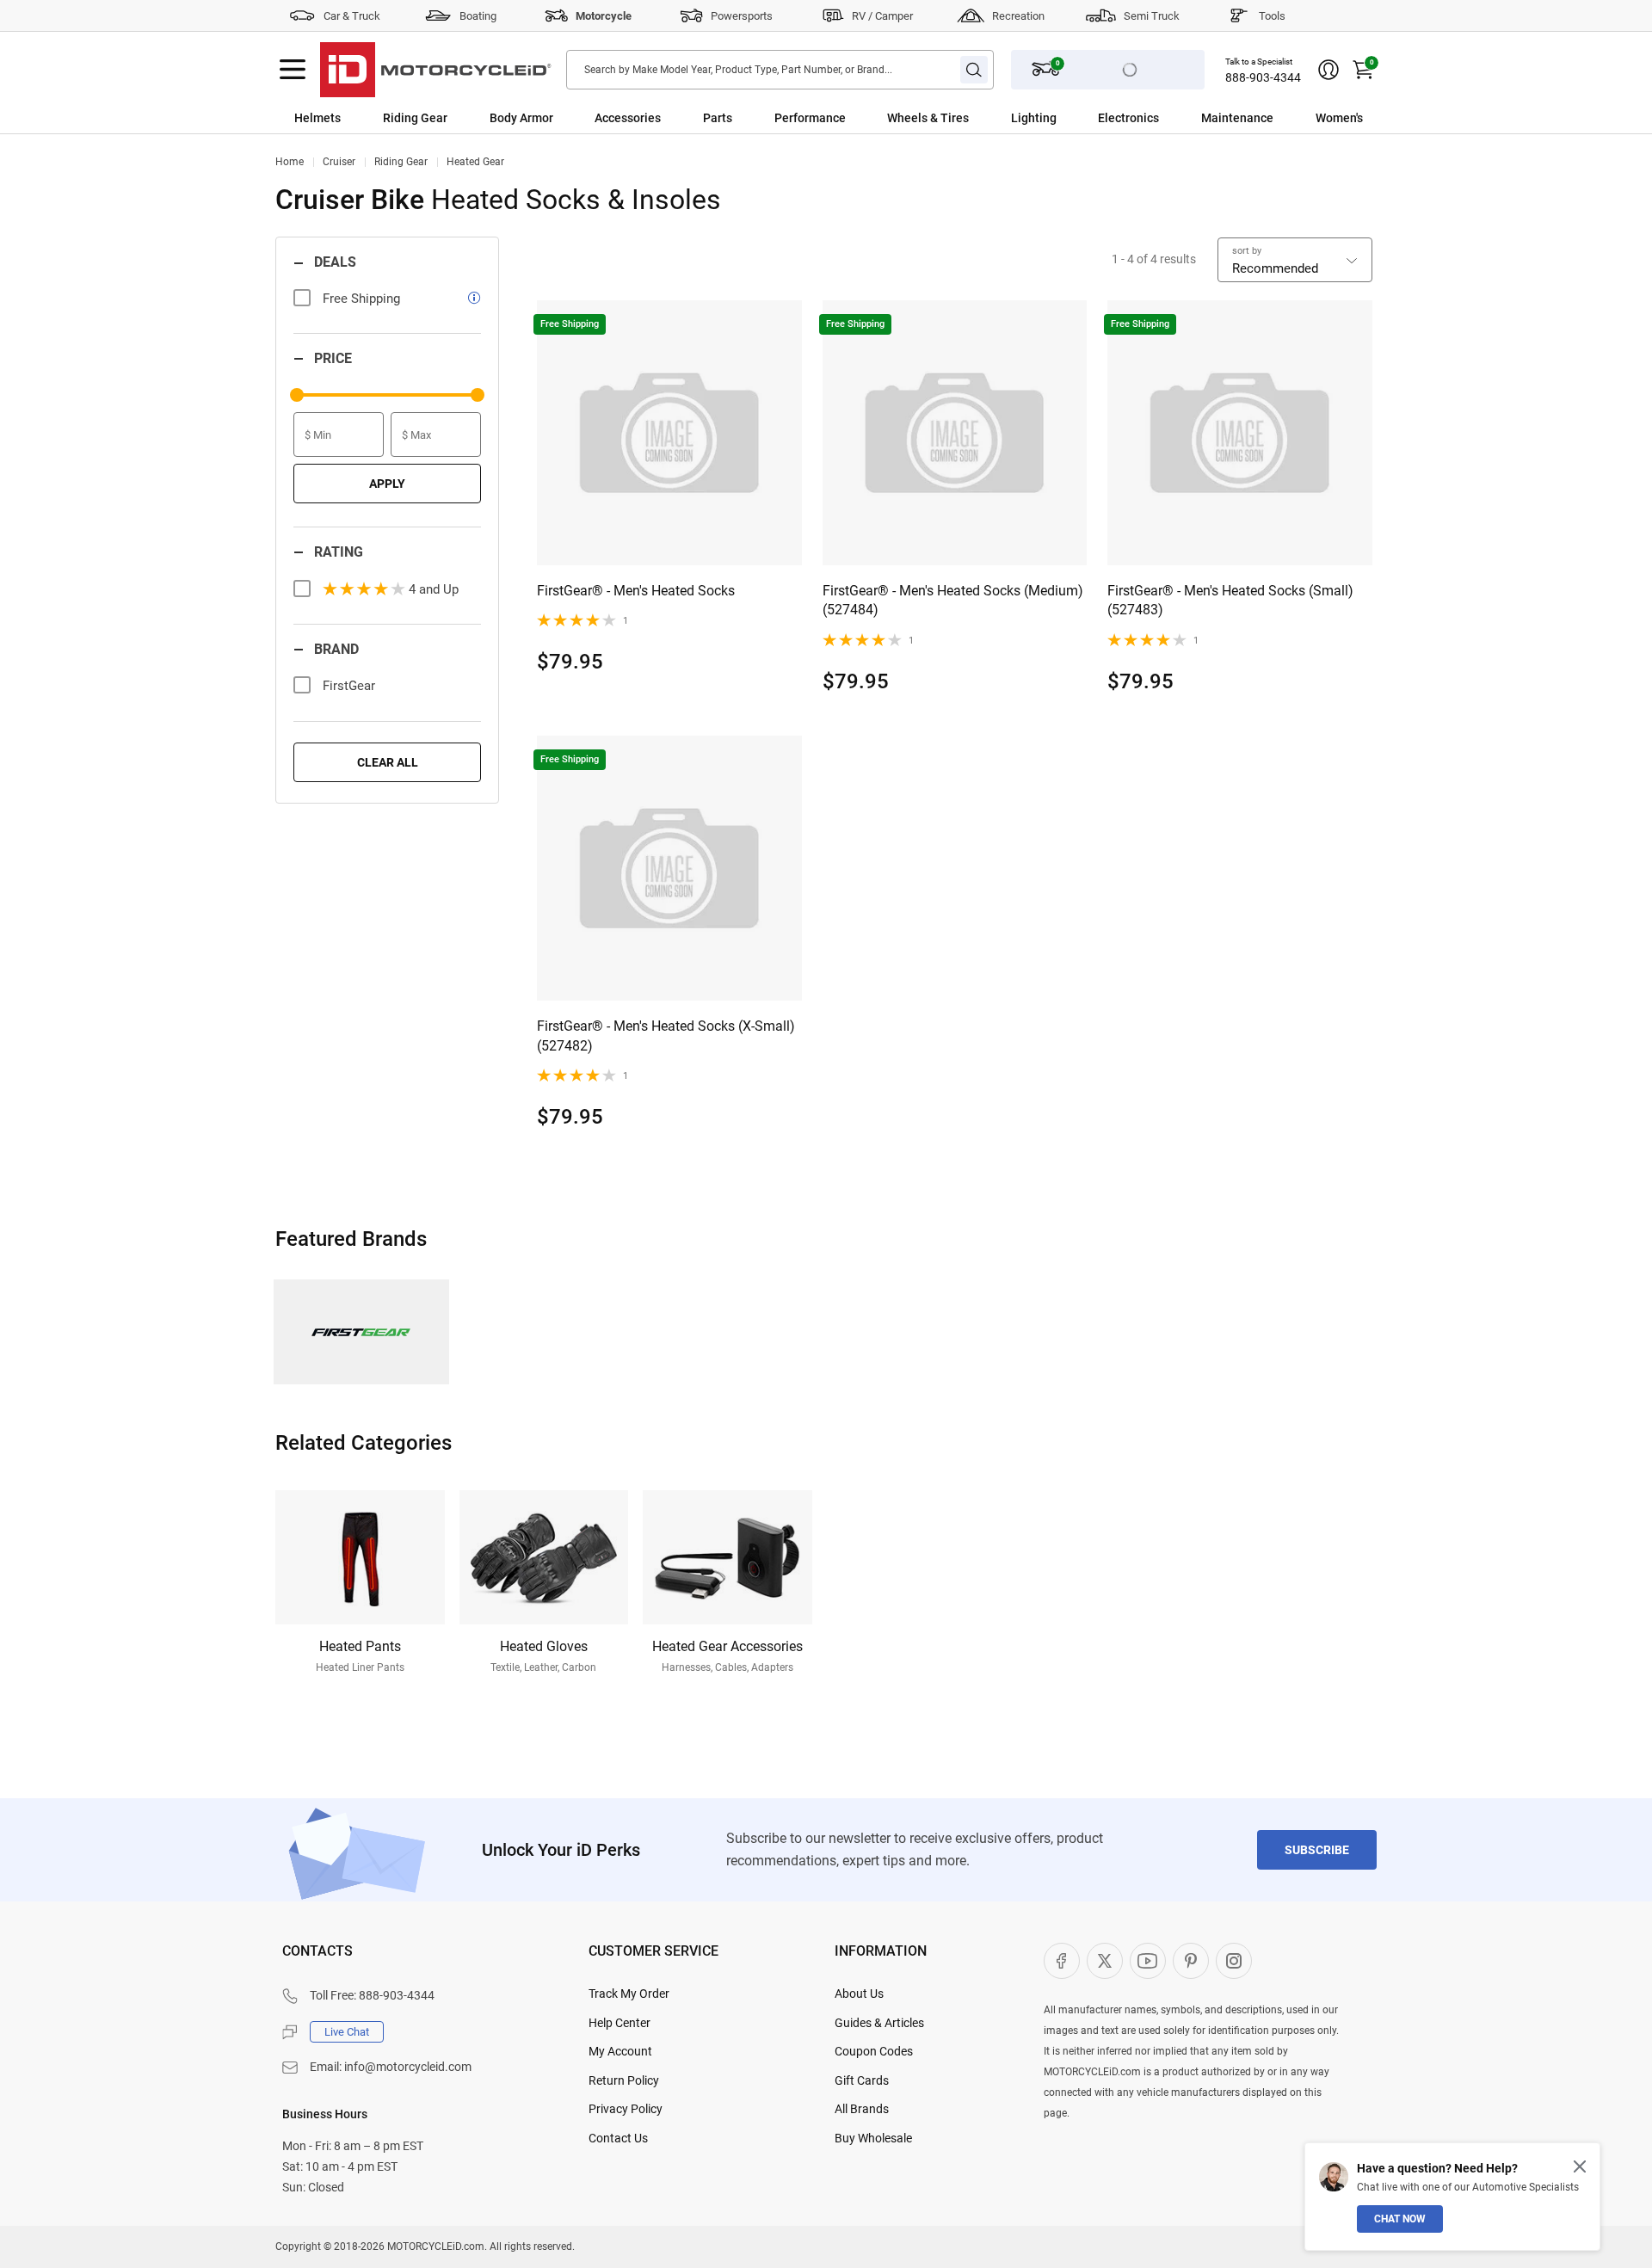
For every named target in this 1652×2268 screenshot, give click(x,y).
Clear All (388, 762)
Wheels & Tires (928, 118)
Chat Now (1400, 2219)
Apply (387, 484)
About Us (859, 1994)
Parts (718, 118)
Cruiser (339, 162)
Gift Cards (862, 2080)
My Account (620, 2051)
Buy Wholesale (873, 2138)
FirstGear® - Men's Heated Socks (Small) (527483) (1230, 600)
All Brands (862, 2109)
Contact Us (618, 2138)
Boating (478, 16)
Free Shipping (361, 299)
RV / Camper (882, 16)
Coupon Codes (874, 2051)
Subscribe (1317, 1850)
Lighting (1034, 118)
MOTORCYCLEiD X (1105, 1961)
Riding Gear (415, 118)
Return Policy (624, 2080)
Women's (1339, 118)
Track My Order (629, 1994)
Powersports (742, 16)
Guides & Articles (879, 2023)
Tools (1272, 16)
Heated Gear (475, 162)
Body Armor (521, 118)
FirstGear (349, 686)
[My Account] (1328, 70)
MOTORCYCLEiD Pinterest (1191, 1961)
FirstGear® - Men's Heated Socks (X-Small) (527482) (666, 1035)
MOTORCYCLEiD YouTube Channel (1148, 1961)
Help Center (619, 2023)
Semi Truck (1152, 16)
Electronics (1128, 118)
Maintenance (1237, 118)
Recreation (1018, 16)
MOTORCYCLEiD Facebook (1062, 1961)
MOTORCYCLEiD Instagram (1234, 1961)
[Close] (1580, 2166)
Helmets (317, 118)
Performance (810, 118)
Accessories (628, 118)
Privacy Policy (626, 2109)
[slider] (297, 395)
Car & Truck (352, 16)
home (290, 162)
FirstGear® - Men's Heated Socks (636, 591)
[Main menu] (293, 70)
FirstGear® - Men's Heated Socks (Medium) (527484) (953, 600)
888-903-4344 (1263, 77)
